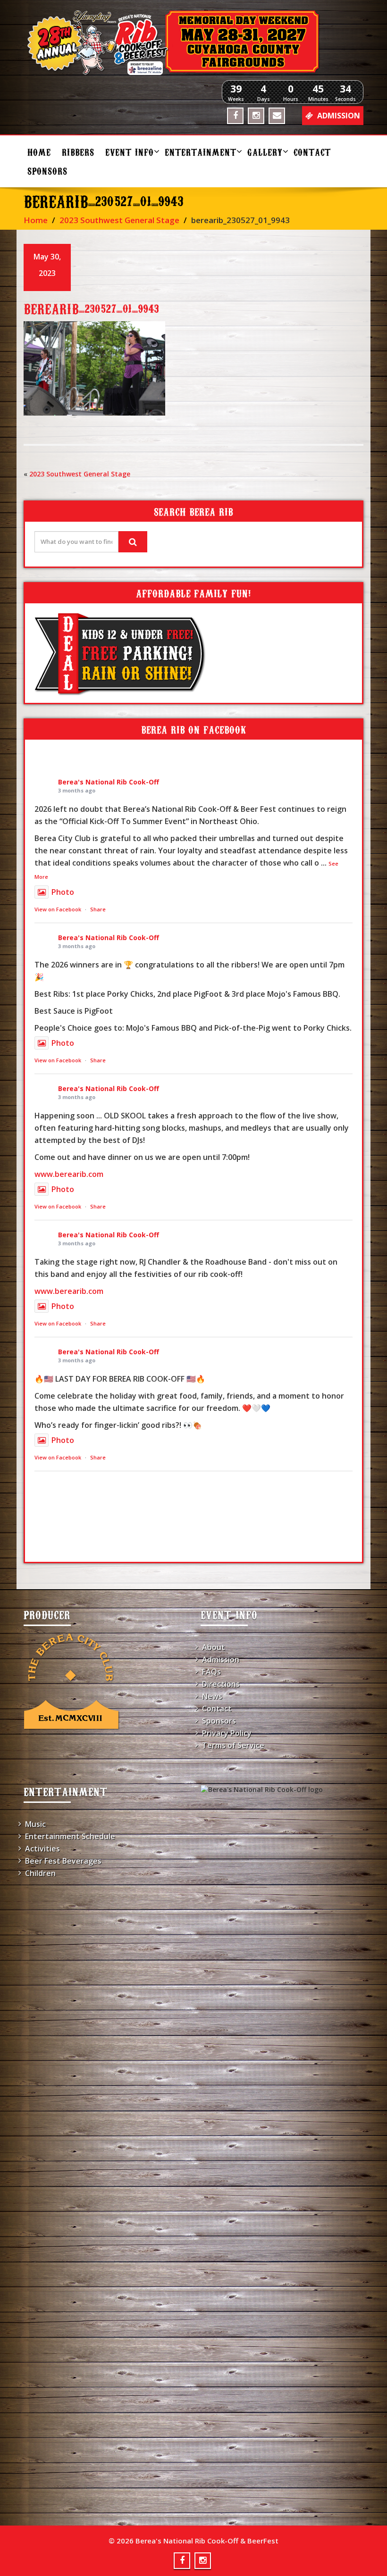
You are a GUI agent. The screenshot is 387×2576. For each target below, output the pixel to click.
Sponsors (47, 171)
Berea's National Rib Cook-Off (109, 782)
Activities (42, 1849)
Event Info (130, 152)
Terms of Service (233, 1745)
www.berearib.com (69, 1174)
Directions (221, 1684)
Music (35, 1824)
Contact (312, 152)
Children (40, 1873)
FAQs (211, 1672)
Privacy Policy (227, 1733)
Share (98, 909)
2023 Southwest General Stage (119, 220)
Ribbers (78, 152)
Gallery (265, 152)
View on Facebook (58, 909)
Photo (63, 892)
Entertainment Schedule (70, 1836)
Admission (221, 1659)
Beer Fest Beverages (63, 1861)
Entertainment (201, 152)
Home (39, 152)
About (214, 1647)
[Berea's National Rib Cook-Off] (193, 42)
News (212, 1696)
